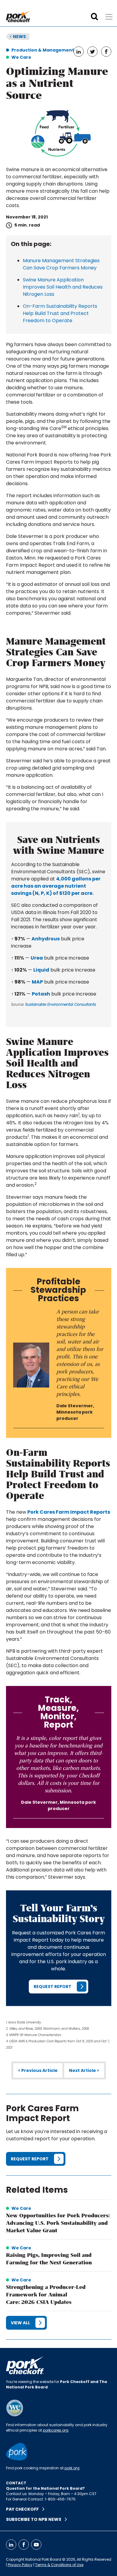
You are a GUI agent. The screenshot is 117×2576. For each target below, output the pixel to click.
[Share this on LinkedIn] (79, 52)
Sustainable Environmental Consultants (61, 1004)
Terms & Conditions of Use (59, 2565)
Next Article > (84, 2070)
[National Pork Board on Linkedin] (11, 2545)
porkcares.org (56, 2430)
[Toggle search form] (94, 17)
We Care (21, 57)
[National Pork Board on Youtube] (36, 2545)
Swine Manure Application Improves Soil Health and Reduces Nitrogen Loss (63, 287)
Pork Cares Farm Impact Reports (69, 1512)
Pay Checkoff (24, 2509)
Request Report (52, 1987)
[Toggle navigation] (109, 17)
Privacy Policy (20, 2565)
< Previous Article (38, 2070)
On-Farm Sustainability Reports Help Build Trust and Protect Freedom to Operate (60, 313)
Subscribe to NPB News (35, 2519)
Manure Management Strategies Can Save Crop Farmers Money (61, 264)
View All (20, 2323)
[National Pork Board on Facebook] (24, 2545)
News (18, 37)
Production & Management (43, 50)
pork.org (72, 2468)
